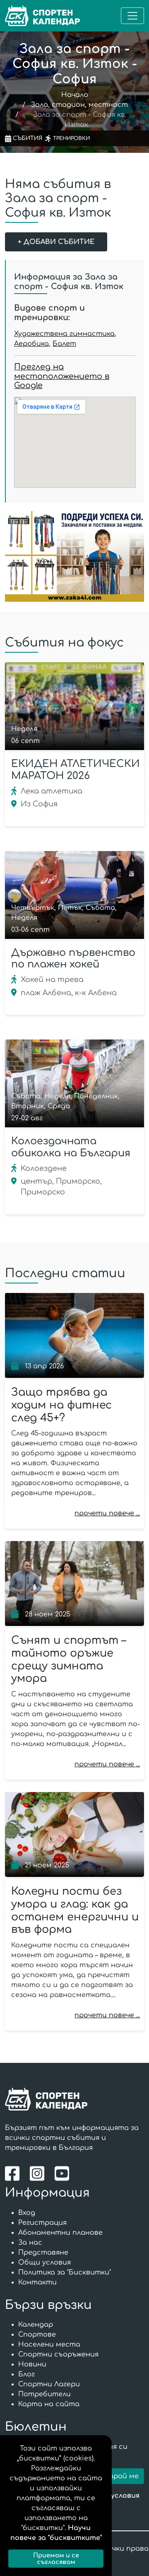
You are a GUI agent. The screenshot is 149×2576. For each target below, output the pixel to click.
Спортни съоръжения (58, 2354)
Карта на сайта (49, 2404)
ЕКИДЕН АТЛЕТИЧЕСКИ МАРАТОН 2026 (76, 770)
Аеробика (31, 344)
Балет (64, 344)
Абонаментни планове (60, 2233)
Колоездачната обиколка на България (71, 1147)
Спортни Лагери (49, 2384)
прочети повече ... (107, 1513)
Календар (36, 2325)
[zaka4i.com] (74, 556)
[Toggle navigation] (132, 16)
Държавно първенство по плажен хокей (73, 959)
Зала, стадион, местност (79, 105)
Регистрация (42, 2223)
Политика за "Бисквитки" (65, 2272)
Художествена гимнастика (64, 334)
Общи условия (44, 2262)
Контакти (37, 2282)
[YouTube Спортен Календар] (63, 2173)
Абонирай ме (115, 2476)
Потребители (44, 2394)
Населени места (49, 2344)
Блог (26, 2374)
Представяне (43, 2253)
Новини (32, 2364)
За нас (30, 2243)
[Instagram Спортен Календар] (39, 2173)
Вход (27, 2213)
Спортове (37, 2335)
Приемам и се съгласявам (56, 2559)
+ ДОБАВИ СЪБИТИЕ (56, 242)
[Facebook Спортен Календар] (14, 2173)
